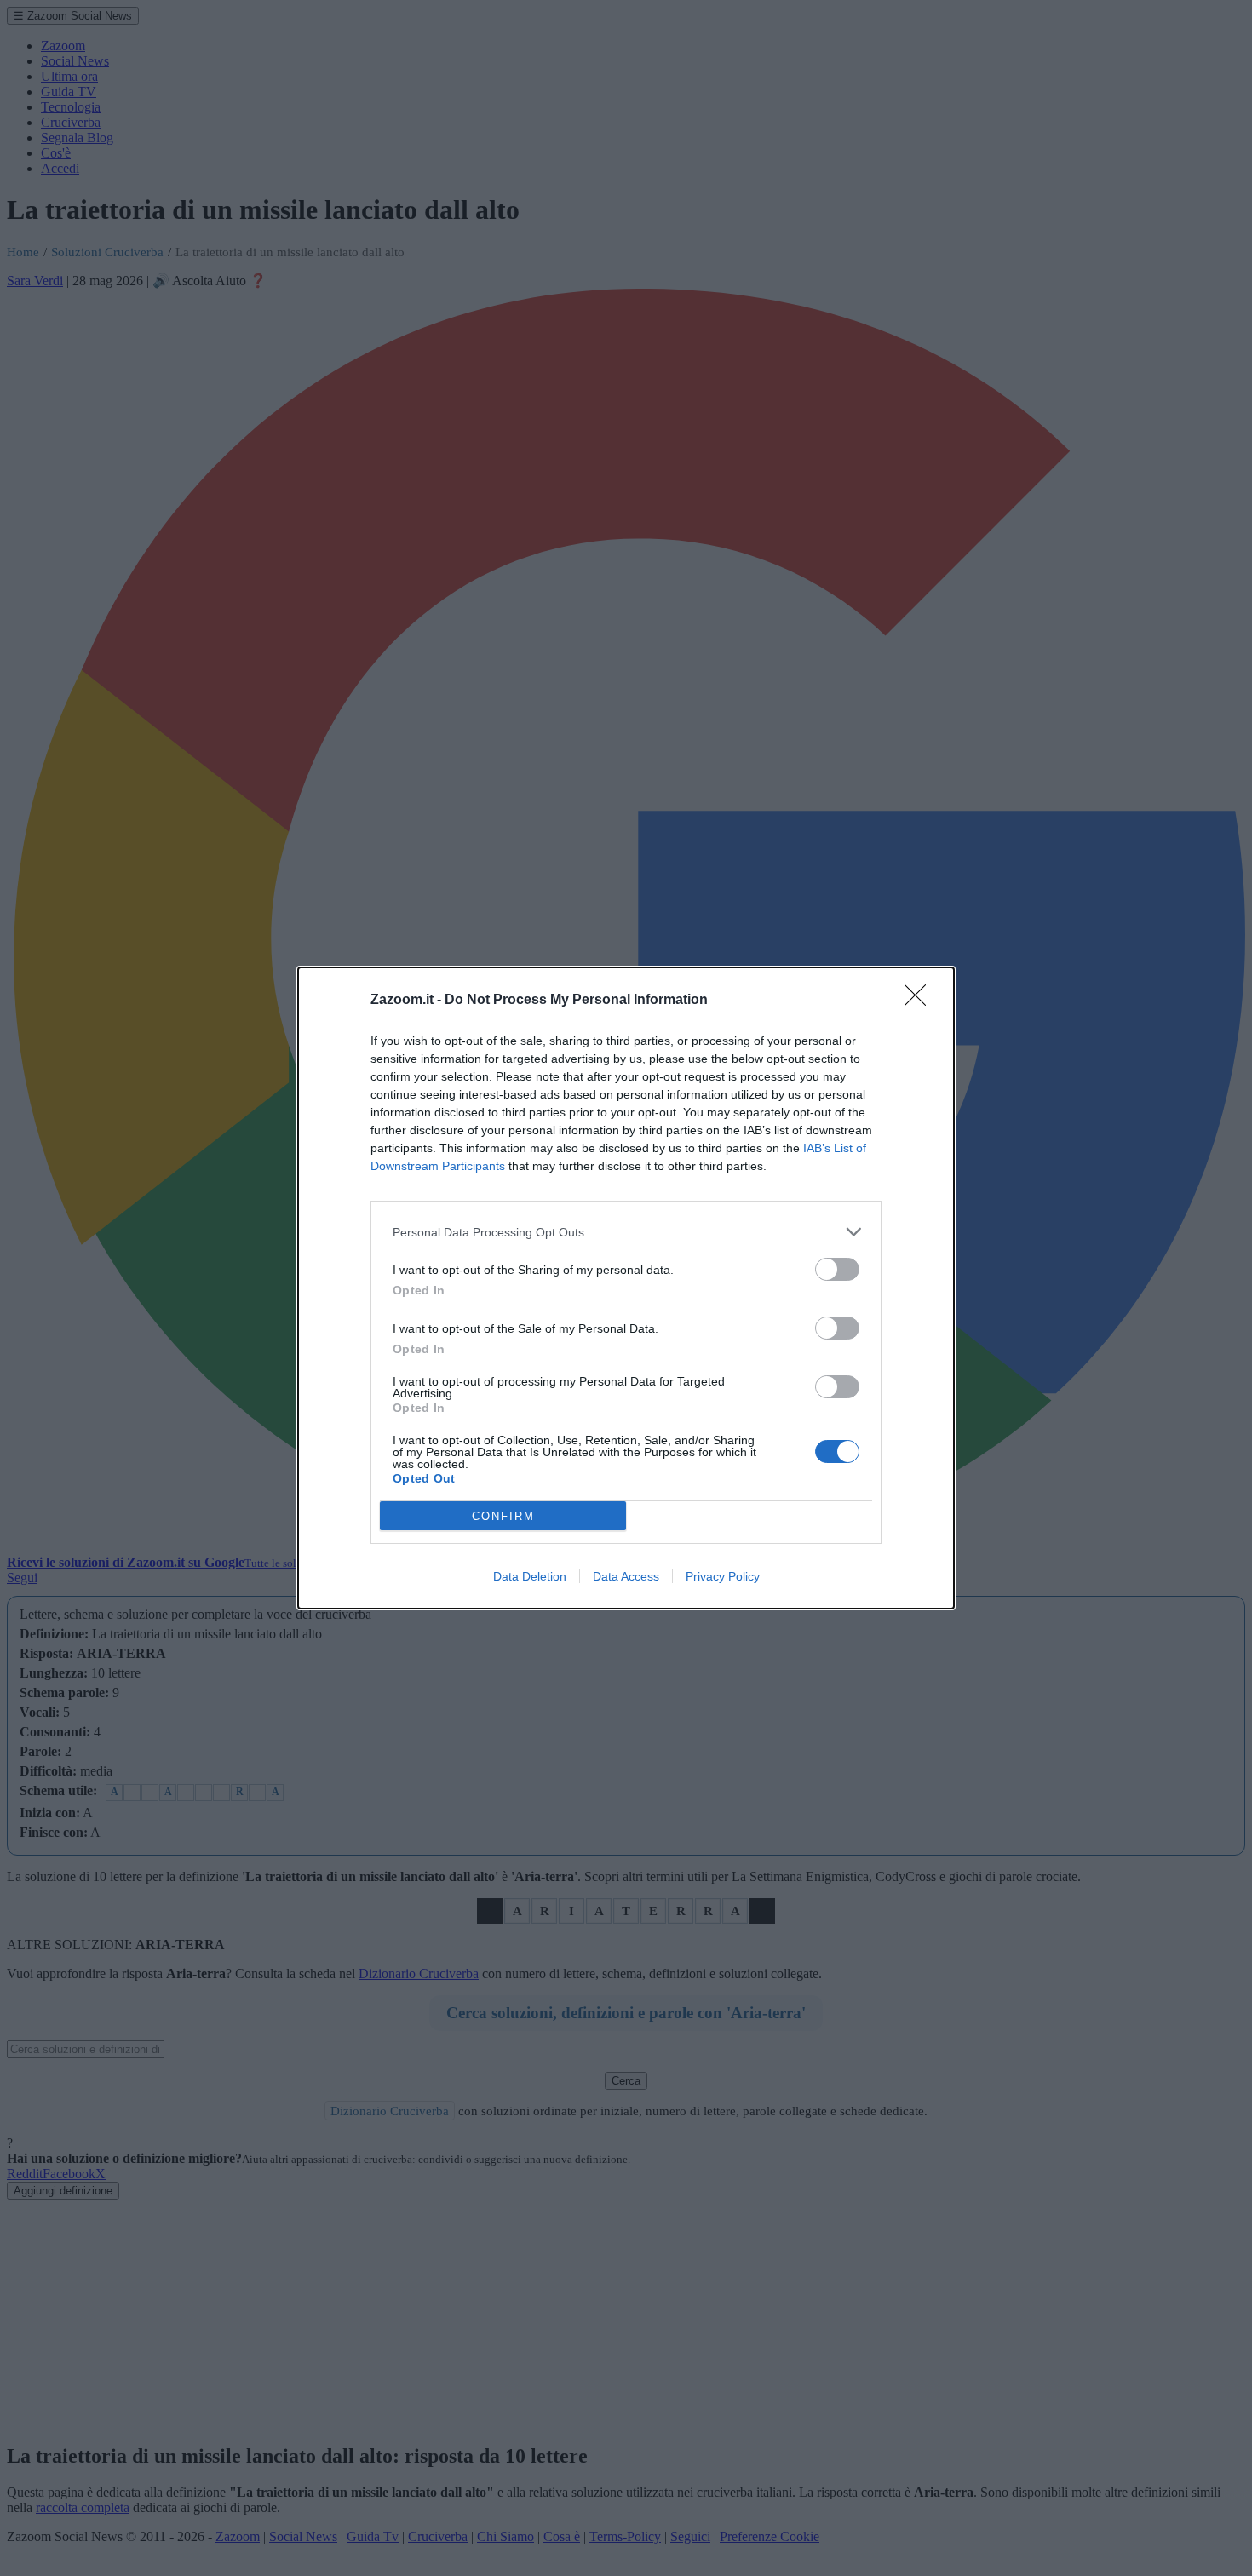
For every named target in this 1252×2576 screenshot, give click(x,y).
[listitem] (626, 1232)
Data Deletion (530, 1576)
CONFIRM (503, 1516)
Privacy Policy (723, 1576)
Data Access (626, 1576)
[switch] (837, 1269)
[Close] (921, 1001)
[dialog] (626, 1288)
